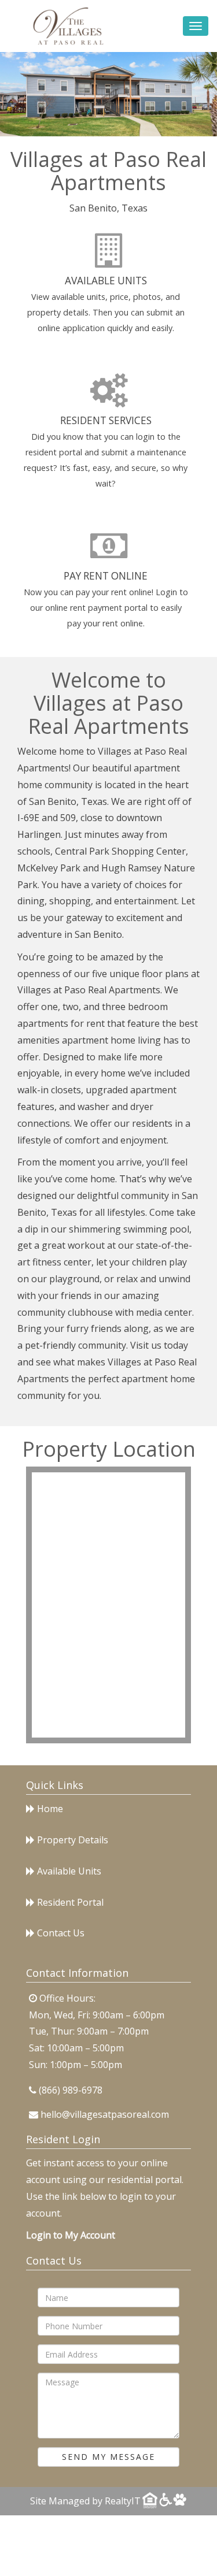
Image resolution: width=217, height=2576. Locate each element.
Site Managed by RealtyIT (85, 2501)
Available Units (106, 281)
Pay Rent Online (106, 576)
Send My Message (108, 2457)
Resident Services (106, 420)
